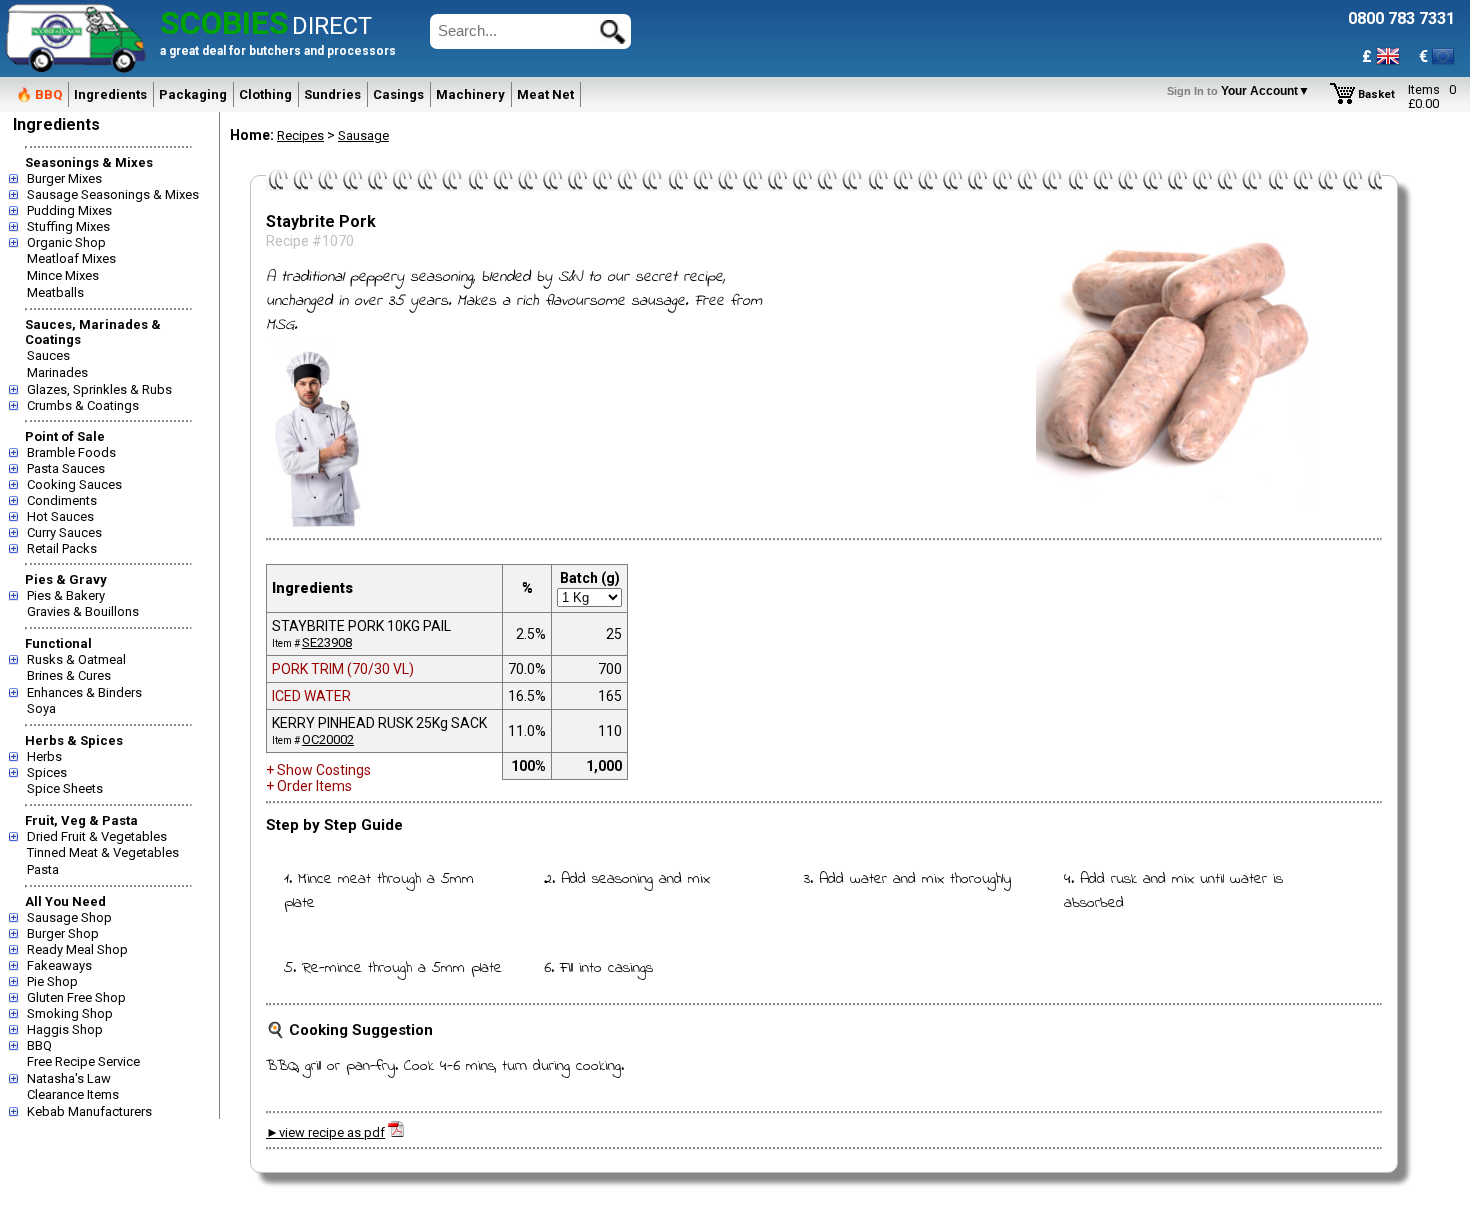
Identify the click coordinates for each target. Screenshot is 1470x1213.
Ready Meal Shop (77, 949)
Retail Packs (62, 548)
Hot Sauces (60, 516)
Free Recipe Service (83, 1061)
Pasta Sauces (66, 468)
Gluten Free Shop (76, 997)
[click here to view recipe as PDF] (396, 1132)
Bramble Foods (71, 452)
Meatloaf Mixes (71, 258)
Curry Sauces (64, 532)
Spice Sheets (65, 788)
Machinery (470, 94)
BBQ (39, 1045)
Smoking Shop (70, 1013)
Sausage (363, 135)
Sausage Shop (69, 917)
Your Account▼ (1241, 91)
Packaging (193, 94)
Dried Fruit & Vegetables (97, 836)
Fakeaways (59, 965)
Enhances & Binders (84, 692)
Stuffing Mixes (68, 226)
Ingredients (110, 94)
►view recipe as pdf (325, 1132)
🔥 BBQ (39, 94)
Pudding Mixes (69, 210)
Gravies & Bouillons (83, 611)
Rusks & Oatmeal (76, 659)
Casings (398, 94)
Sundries (332, 94)
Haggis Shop (65, 1029)
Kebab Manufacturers (89, 1111)
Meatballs (55, 292)
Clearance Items (73, 1094)
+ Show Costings (318, 770)
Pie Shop (52, 981)
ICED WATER (311, 696)
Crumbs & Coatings (83, 405)
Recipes (300, 135)
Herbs (44, 756)
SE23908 (327, 642)
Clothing (265, 94)
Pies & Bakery (66, 595)
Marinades (57, 372)
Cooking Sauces (74, 484)
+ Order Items (309, 786)
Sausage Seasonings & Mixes (113, 194)
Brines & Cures (69, 675)
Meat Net (545, 94)
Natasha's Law (69, 1078)
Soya (41, 708)
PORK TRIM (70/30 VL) (343, 669)
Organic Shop (66, 242)
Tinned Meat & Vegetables (103, 852)
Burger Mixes (64, 178)
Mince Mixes (63, 275)
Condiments (62, 500)
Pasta (43, 869)
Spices (47, 772)
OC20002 (328, 739)
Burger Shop (63, 933)
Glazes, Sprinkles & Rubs (99, 389)
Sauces (48, 355)
